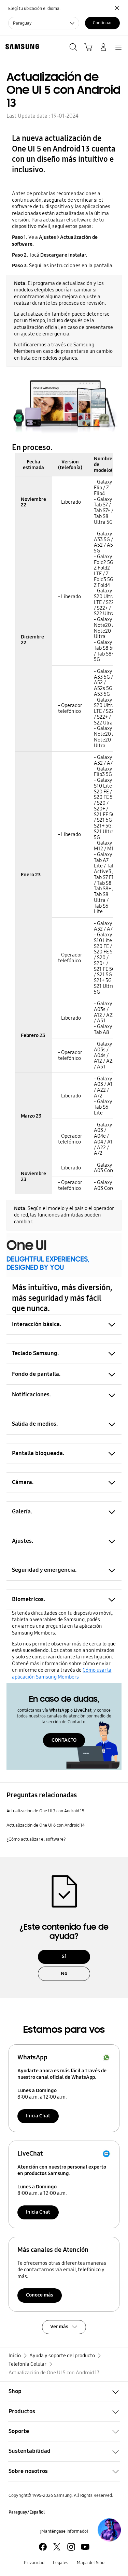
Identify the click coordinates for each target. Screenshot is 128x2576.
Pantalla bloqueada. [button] (38, 1453)
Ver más (59, 2327)
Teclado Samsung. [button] (35, 1353)
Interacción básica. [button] (37, 1324)
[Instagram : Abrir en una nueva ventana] (71, 2547)
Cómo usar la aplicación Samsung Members (62, 1673)
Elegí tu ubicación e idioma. (34, 8)
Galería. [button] (22, 1512)
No (64, 1973)
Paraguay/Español (27, 2512)
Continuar (102, 23)
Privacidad (34, 2563)
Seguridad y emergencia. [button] (44, 1570)
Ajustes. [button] (23, 1541)
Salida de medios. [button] (35, 1424)
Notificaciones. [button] (31, 1394)
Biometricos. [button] (29, 1599)
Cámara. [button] (23, 1482)
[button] (64, 2392)
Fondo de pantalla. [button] (36, 1374)
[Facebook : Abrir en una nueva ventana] (43, 2547)
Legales (61, 2563)
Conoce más (40, 2295)
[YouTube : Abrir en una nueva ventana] (85, 2547)
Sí (64, 1956)
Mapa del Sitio (91, 2563)
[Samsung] (21, 47)
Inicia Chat (38, 2116)
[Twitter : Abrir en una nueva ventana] (57, 2547)
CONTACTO (64, 1740)
